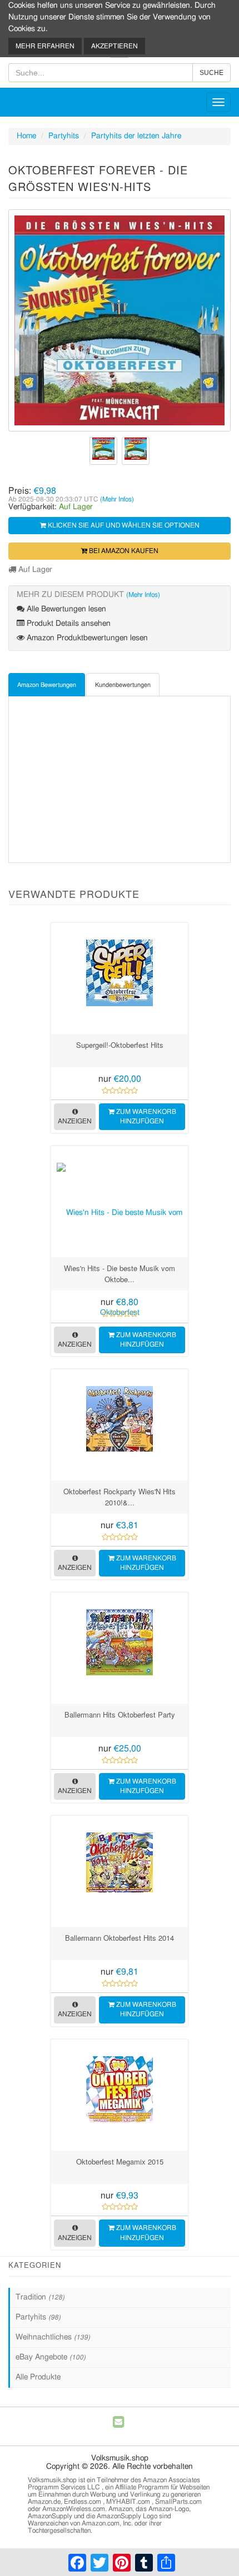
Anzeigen (75, 1121)
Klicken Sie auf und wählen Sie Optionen (123, 525)
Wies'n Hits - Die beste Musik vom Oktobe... (120, 1274)
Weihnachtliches (53, 2337)
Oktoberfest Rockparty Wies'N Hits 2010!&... (120, 1497)
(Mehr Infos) (117, 499)
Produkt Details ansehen (68, 624)
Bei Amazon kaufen (123, 551)
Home (26, 136)
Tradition (40, 2297)
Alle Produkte (38, 2377)
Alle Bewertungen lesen (65, 609)
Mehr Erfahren (45, 46)
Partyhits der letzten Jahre (136, 136)
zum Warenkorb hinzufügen (145, 1116)
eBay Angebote (51, 2357)
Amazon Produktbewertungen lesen (86, 638)
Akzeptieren (114, 46)
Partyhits (64, 136)
